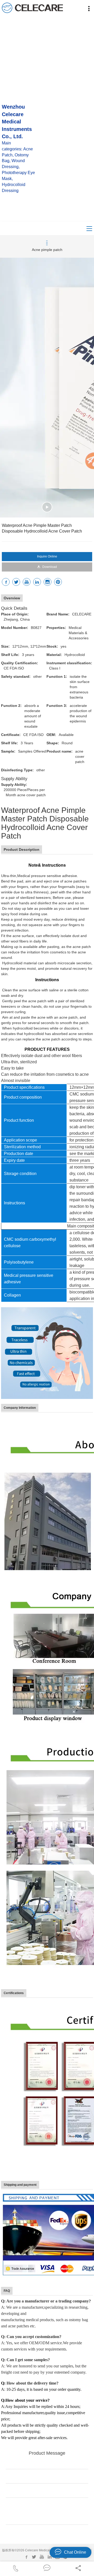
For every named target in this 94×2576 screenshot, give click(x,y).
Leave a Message (47, 2534)
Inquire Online (47, 556)
